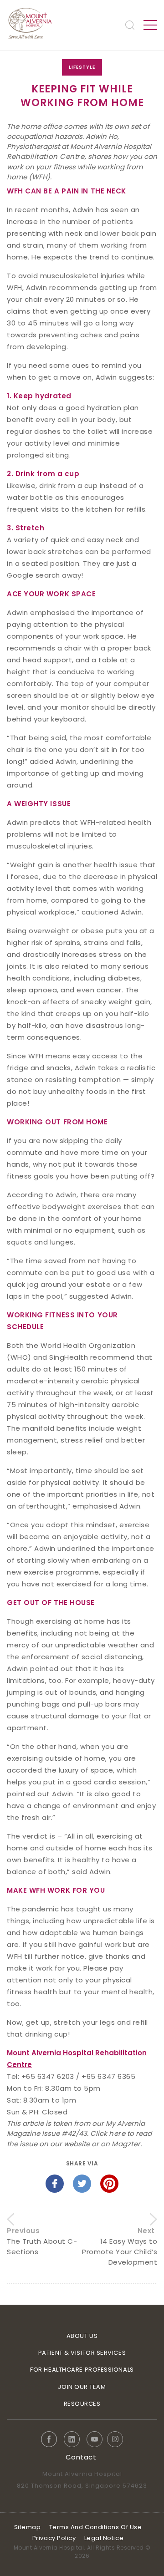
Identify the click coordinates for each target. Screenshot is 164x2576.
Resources (82, 2404)
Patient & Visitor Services (82, 2353)
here (117, 2133)
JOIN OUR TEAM (82, 2387)
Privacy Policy (54, 2538)
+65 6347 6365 (108, 2076)
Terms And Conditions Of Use (96, 2527)
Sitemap (28, 2527)
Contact (81, 2457)
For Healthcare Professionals (82, 2370)
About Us (82, 2336)
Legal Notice (104, 2538)
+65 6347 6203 (49, 2076)
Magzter (126, 2144)
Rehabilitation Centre (46, 156)
